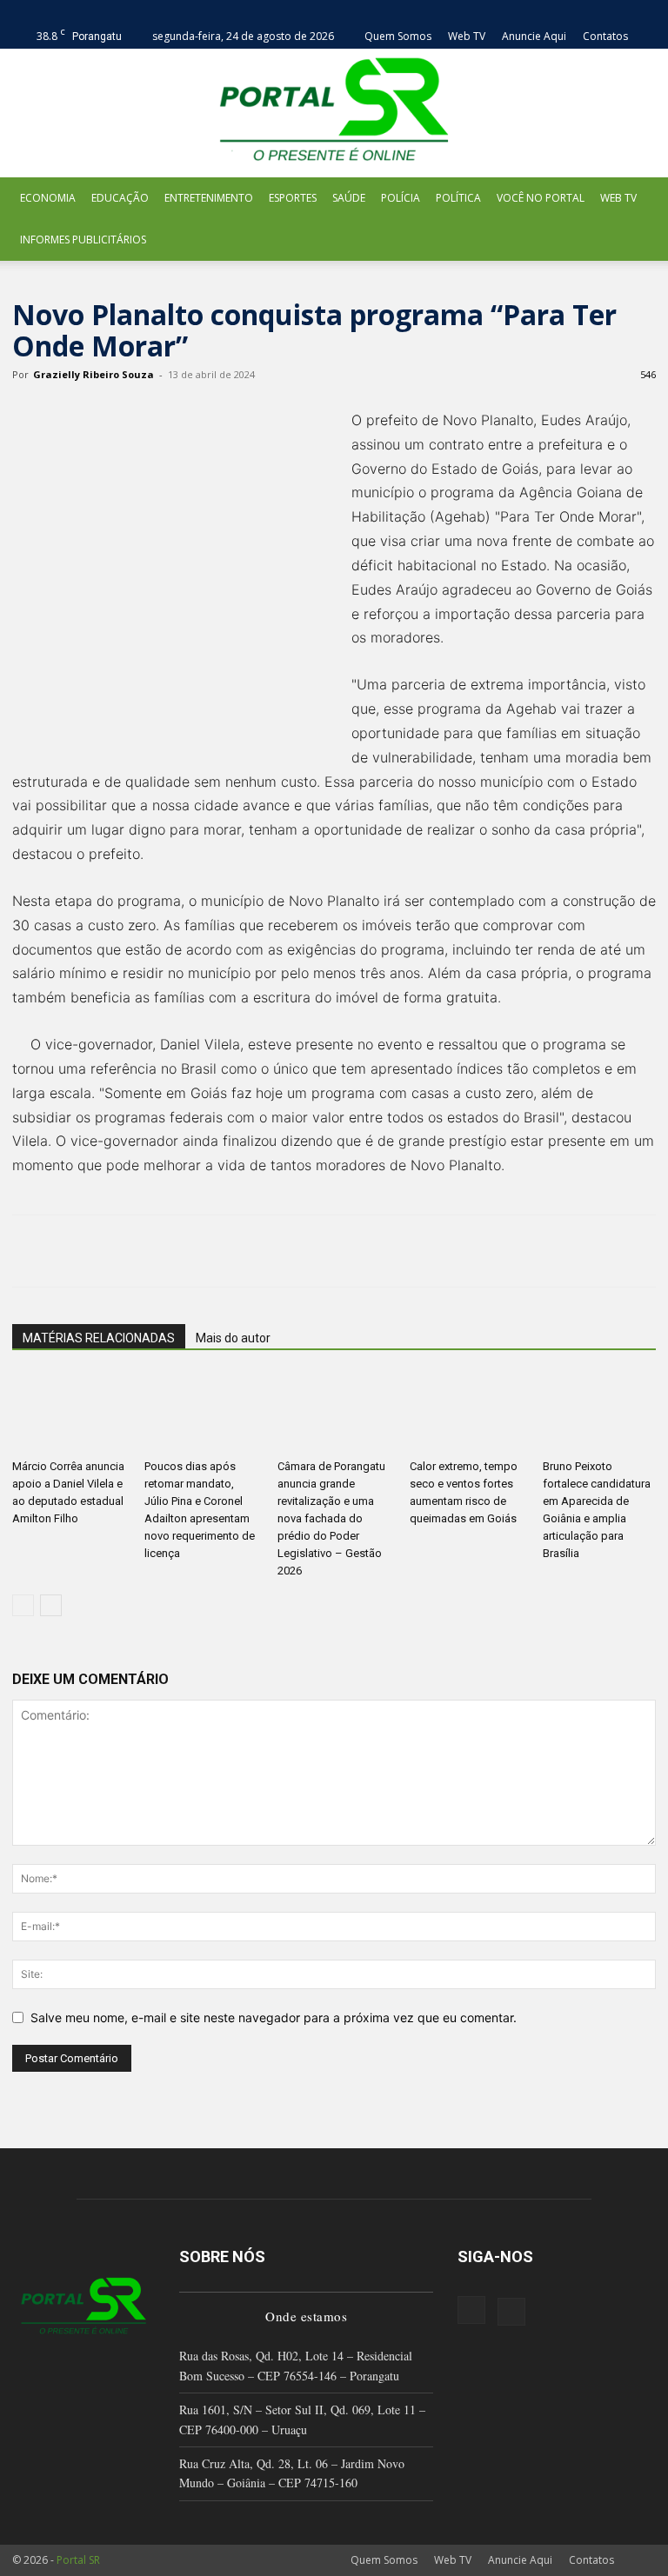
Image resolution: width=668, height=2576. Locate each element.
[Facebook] (30, 1251)
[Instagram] (471, 2310)
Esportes (293, 198)
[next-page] (51, 1605)
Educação (120, 198)
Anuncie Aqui (534, 36)
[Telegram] (230, 1251)
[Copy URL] (270, 1251)
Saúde (349, 198)
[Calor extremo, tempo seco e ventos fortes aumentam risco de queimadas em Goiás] (466, 1413)
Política (458, 198)
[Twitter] (70, 1251)
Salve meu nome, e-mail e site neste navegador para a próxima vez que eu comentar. (274, 2017)
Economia (48, 198)
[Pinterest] (110, 1251)
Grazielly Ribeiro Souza (94, 374)
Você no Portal (541, 198)
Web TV (467, 36)
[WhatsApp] (150, 1251)
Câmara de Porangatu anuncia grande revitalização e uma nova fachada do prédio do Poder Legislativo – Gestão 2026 (331, 1518)
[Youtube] (511, 2312)
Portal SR (78, 2560)
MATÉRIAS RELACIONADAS (99, 1338)
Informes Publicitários (83, 240)
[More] (311, 1251)
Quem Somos (398, 36)
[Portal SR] (334, 113)
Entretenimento (209, 198)
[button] (643, 12)
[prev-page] (23, 1605)
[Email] (190, 1251)
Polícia (401, 198)
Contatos (605, 36)
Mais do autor (233, 1338)
